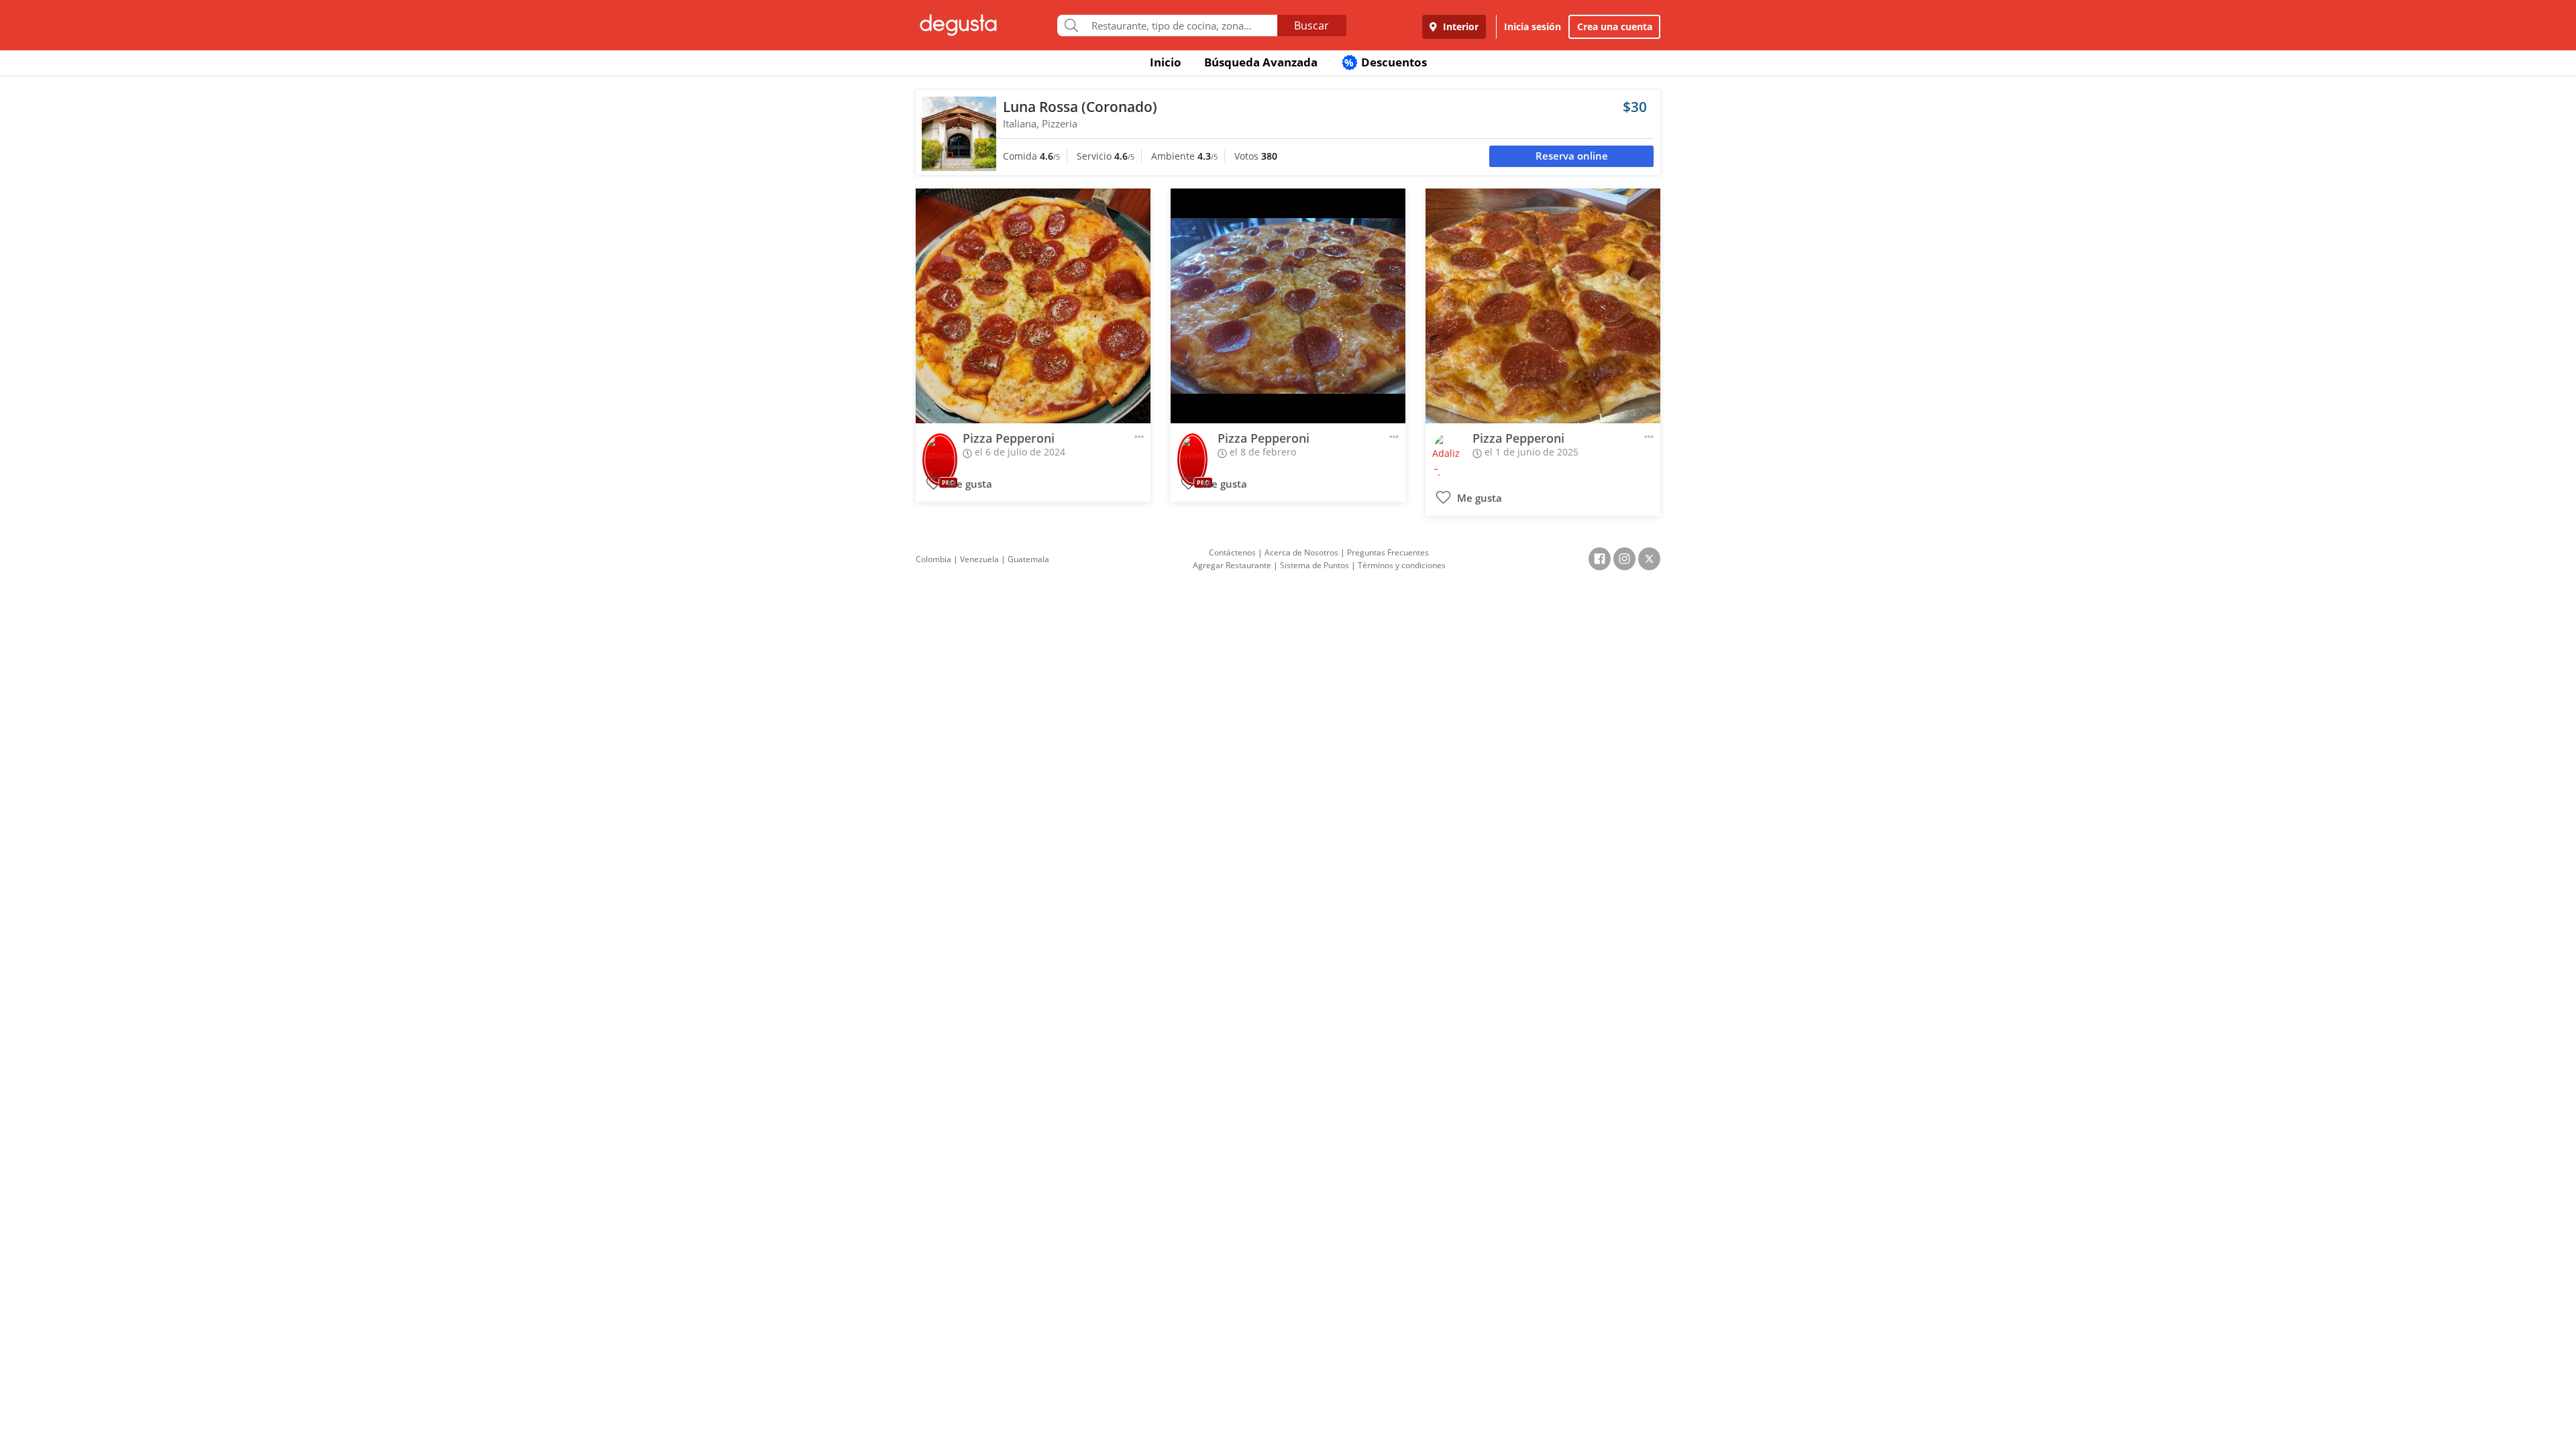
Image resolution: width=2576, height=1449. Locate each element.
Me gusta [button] (968, 484)
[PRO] (940, 450)
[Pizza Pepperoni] (1033, 306)
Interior (1459, 26)
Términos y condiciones (1402, 565)
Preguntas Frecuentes (1388, 552)
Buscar (1311, 25)
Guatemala (1028, 559)
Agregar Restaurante (1232, 565)
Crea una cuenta (1615, 26)
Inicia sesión (1533, 26)
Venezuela (979, 559)
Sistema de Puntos (1314, 565)
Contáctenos (1232, 552)
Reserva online (1572, 156)
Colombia (933, 559)
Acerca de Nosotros (1301, 552)
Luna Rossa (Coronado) (1080, 107)
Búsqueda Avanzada (1261, 62)
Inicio (1166, 62)
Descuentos (1386, 62)
